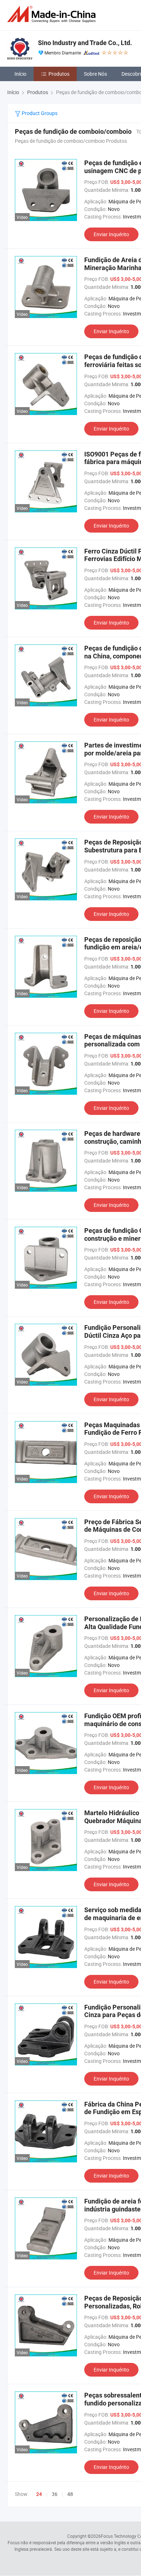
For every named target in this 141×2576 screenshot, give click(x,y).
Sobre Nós (95, 74)
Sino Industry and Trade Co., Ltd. (85, 43)
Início (20, 74)
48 (70, 2494)
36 (55, 2494)
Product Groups (39, 113)
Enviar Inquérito (111, 234)
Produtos (59, 74)
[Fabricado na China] (53, 14)
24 (39, 2494)
